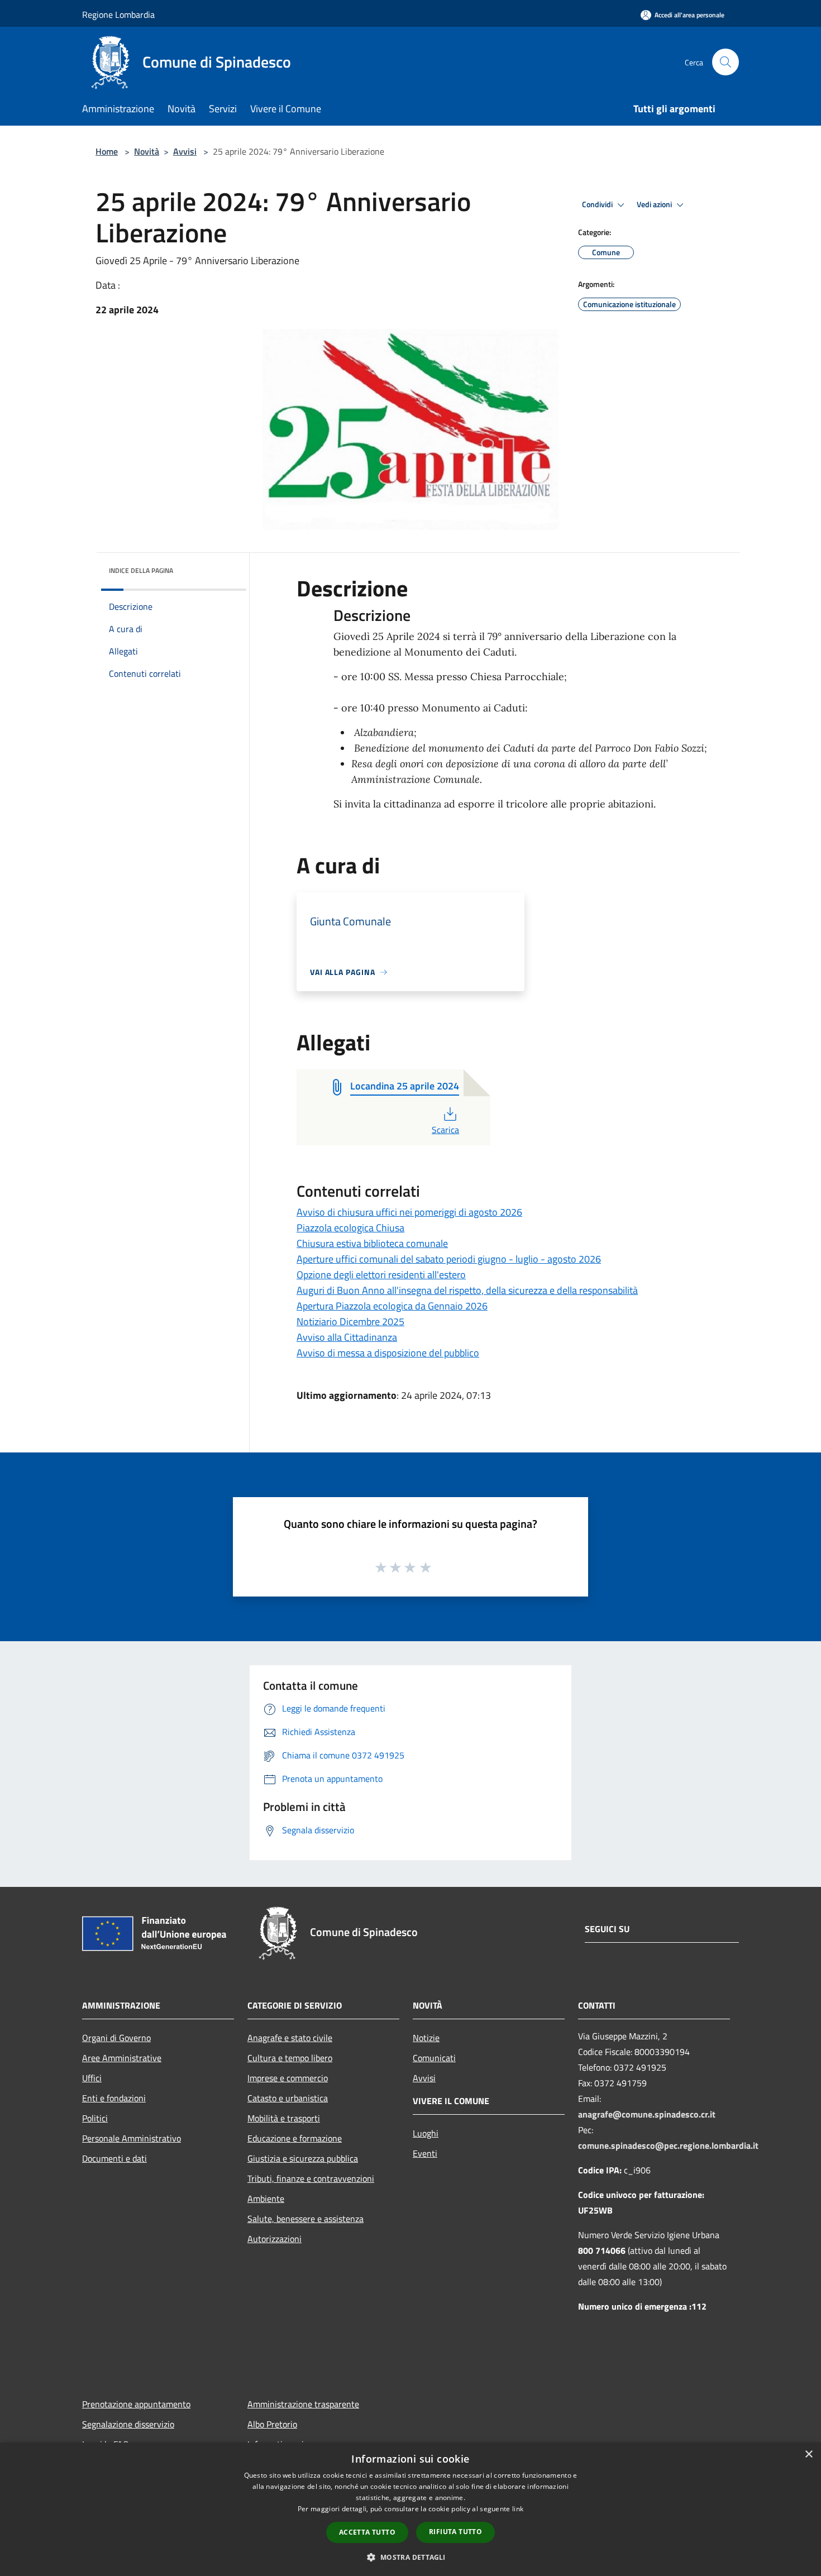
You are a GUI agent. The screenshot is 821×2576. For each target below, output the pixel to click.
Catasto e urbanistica (288, 2098)
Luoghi (426, 2133)
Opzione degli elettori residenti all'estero (381, 1275)
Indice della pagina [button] (141, 570)
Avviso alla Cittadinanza (347, 1337)
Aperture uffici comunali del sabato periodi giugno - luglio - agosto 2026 (449, 1259)
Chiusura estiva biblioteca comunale (372, 1243)
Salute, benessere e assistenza (306, 2219)
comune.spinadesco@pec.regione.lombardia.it (668, 2145)
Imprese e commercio (288, 2078)
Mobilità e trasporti (284, 2118)
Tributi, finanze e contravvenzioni (311, 2178)
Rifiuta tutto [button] (455, 2532)
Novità (147, 151)
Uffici (92, 2078)
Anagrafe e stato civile (290, 2038)
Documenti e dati (114, 2158)
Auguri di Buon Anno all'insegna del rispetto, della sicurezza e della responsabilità (467, 1290)
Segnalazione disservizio (128, 2424)
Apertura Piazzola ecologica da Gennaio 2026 (392, 1306)
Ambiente (266, 2199)
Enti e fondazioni (114, 2098)
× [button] (808, 2455)
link (518, 2509)
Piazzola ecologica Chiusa (350, 1228)
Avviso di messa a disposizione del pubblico (388, 1353)
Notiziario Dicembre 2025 (350, 1322)
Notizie (426, 2038)
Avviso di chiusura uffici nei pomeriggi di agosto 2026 (409, 1212)
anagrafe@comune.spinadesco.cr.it (647, 2114)
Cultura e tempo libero (290, 2058)
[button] (410, 2557)
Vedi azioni (655, 204)
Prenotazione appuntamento (136, 2404)
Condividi (598, 204)
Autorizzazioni (275, 2239)
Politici (95, 2118)
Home (107, 151)
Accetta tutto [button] (367, 2532)
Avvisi (185, 151)
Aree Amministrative (122, 2058)
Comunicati (434, 2058)
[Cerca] (725, 62)
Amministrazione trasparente (303, 2404)
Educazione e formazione (295, 2138)
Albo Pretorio (272, 2424)
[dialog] (410, 2509)
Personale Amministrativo (132, 2138)
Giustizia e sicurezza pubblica (303, 2158)
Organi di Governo (116, 2038)
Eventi (425, 2153)
